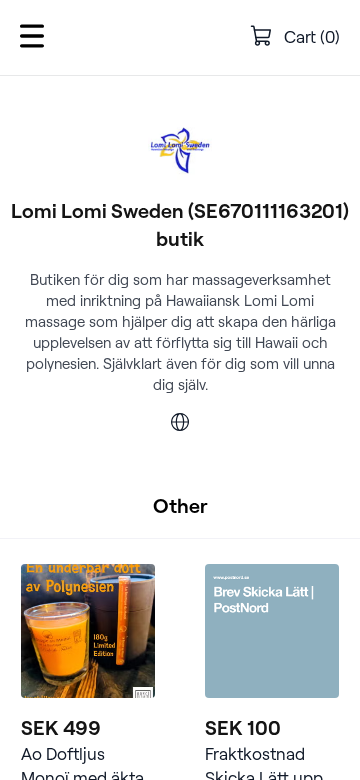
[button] (32, 37)
